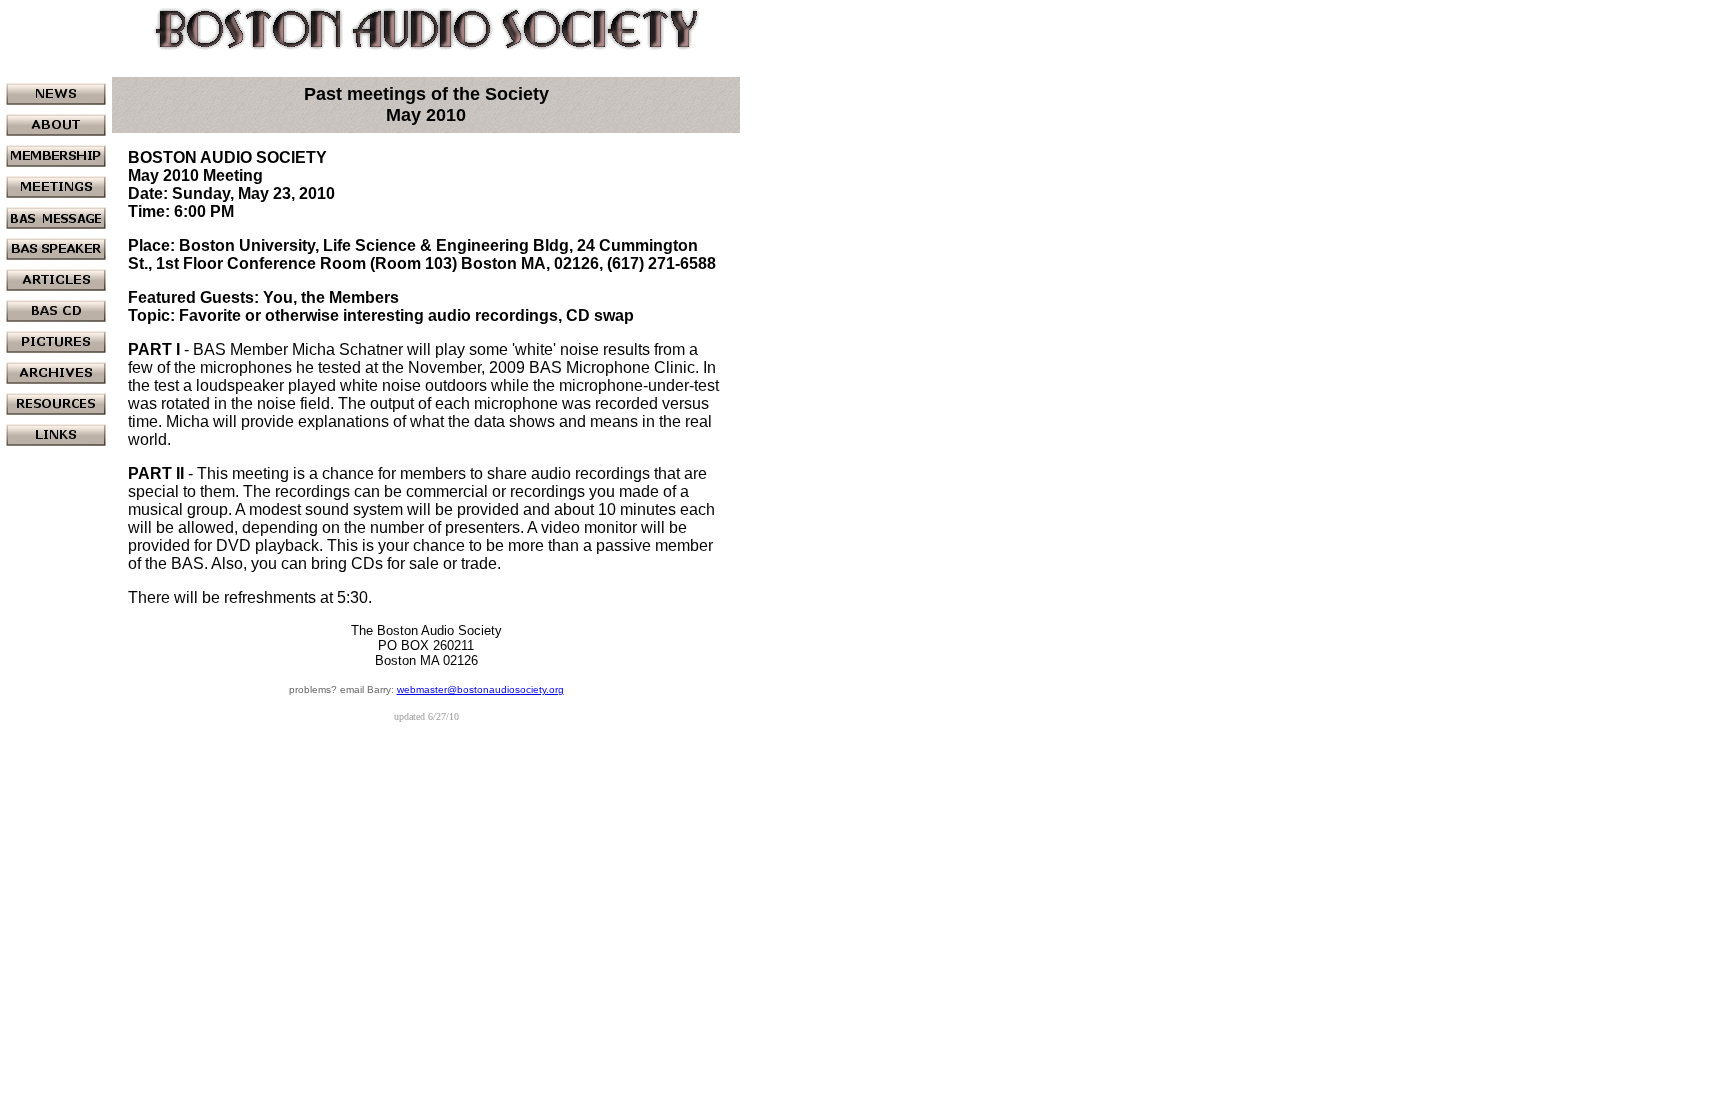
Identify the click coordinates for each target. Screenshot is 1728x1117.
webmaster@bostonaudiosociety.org (480, 689)
